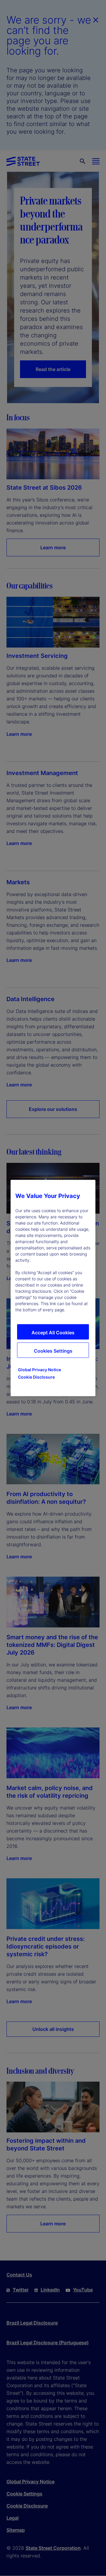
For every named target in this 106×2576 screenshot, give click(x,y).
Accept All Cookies (53, 1333)
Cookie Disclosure (36, 1377)
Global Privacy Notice (39, 1370)
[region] (53, 1288)
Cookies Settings (53, 1351)
